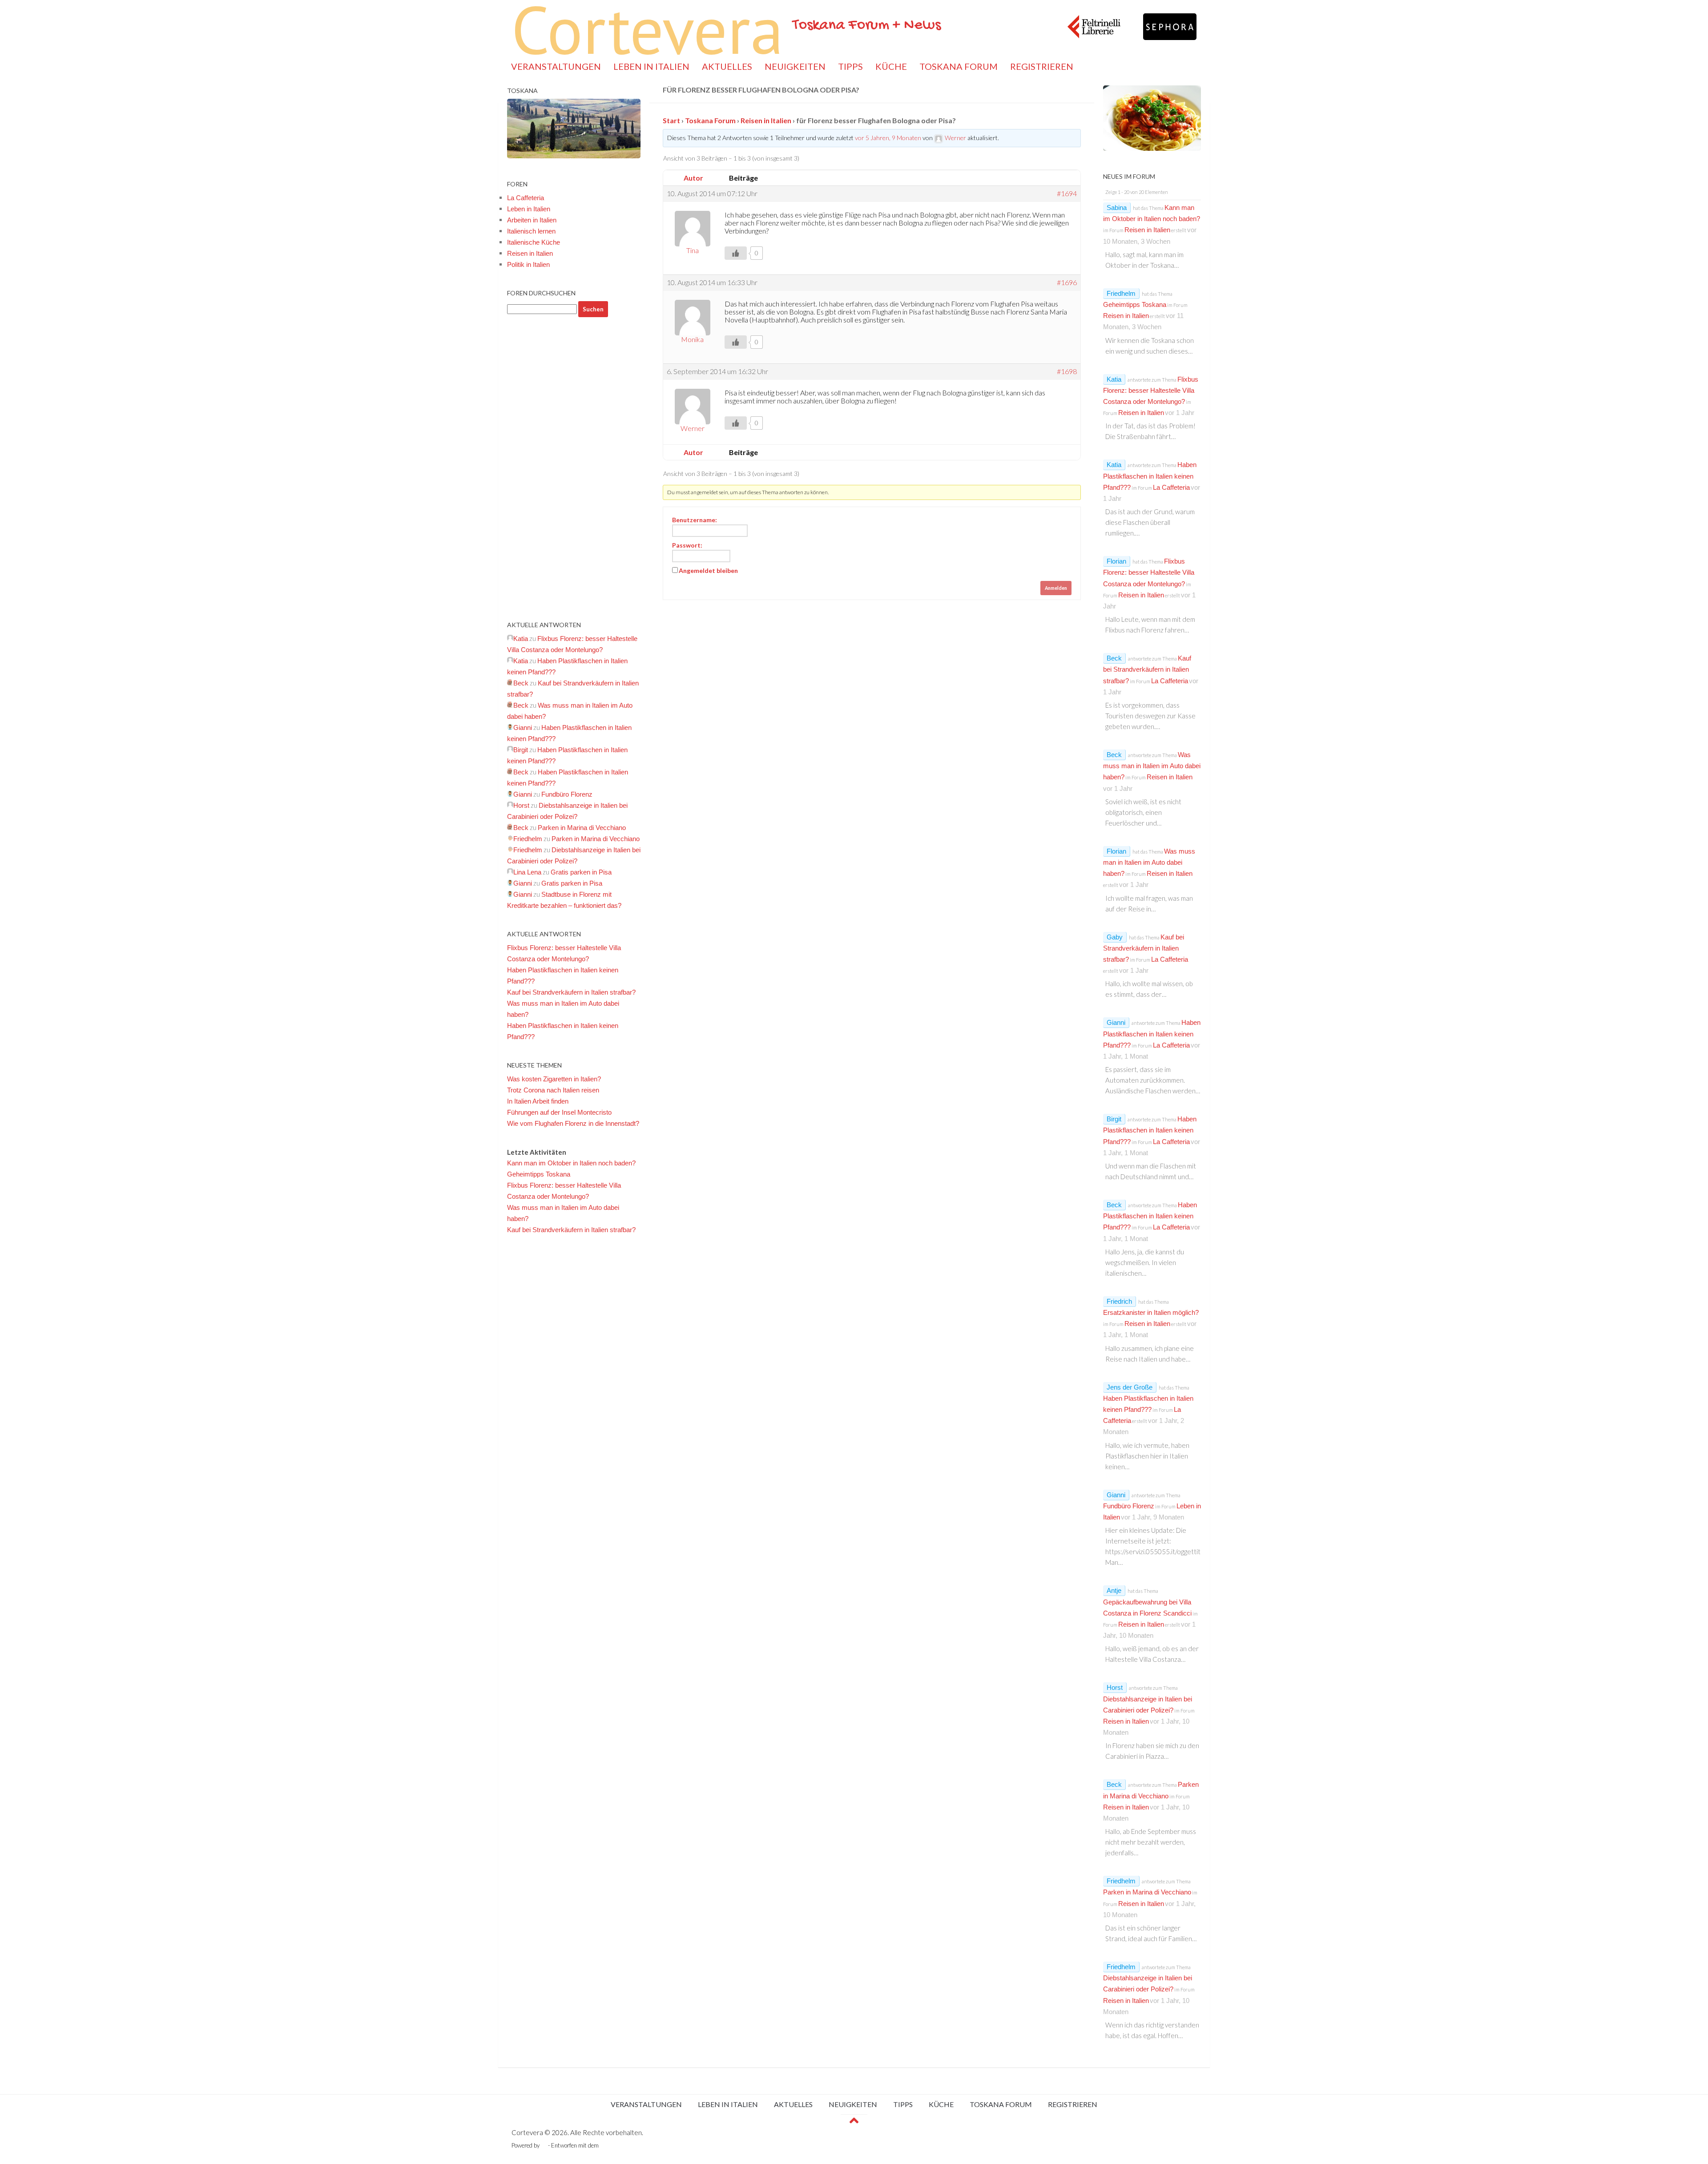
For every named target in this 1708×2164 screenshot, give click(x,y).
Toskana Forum (710, 120)
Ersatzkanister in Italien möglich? (1151, 1312)
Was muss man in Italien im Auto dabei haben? (1152, 766)
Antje (1114, 1590)
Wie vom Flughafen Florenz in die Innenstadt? (573, 1123)
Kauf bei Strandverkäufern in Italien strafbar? (571, 992)
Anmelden (1056, 588)
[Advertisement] (574, 468)
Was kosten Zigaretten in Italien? (554, 1079)
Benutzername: (695, 520)
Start (671, 120)
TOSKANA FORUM (959, 66)
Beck (1114, 658)
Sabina (1117, 208)
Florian (1116, 561)
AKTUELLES (727, 66)
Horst (1115, 1687)
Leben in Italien (529, 209)
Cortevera (648, 29)
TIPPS (850, 66)
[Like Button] (736, 253)
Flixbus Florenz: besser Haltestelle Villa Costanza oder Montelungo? (1151, 390)
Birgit (1114, 1119)
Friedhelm (1121, 293)
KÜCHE (891, 66)
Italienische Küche (534, 242)
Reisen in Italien (766, 120)
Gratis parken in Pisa (581, 872)
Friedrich (1119, 1301)
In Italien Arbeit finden (538, 1101)
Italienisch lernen (531, 231)
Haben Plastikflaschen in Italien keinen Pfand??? (1150, 476)
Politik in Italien (528, 264)
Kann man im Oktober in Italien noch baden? (571, 1163)
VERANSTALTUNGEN (556, 66)
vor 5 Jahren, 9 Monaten (888, 138)
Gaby (1115, 937)
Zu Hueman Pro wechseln (633, 2145)
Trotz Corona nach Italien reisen (553, 1090)
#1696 (1067, 282)
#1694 (1067, 193)
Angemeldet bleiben (708, 570)
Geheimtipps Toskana (539, 1174)
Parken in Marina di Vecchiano (582, 828)
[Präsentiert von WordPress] (544, 2146)
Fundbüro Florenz (567, 794)
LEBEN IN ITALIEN (651, 66)
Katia (1114, 379)
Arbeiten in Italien (532, 220)
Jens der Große (1130, 1387)
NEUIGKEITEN (795, 66)
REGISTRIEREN (1042, 66)
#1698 (1067, 371)
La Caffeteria (526, 198)
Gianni (1116, 1022)
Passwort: (687, 545)
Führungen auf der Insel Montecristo (559, 1112)
